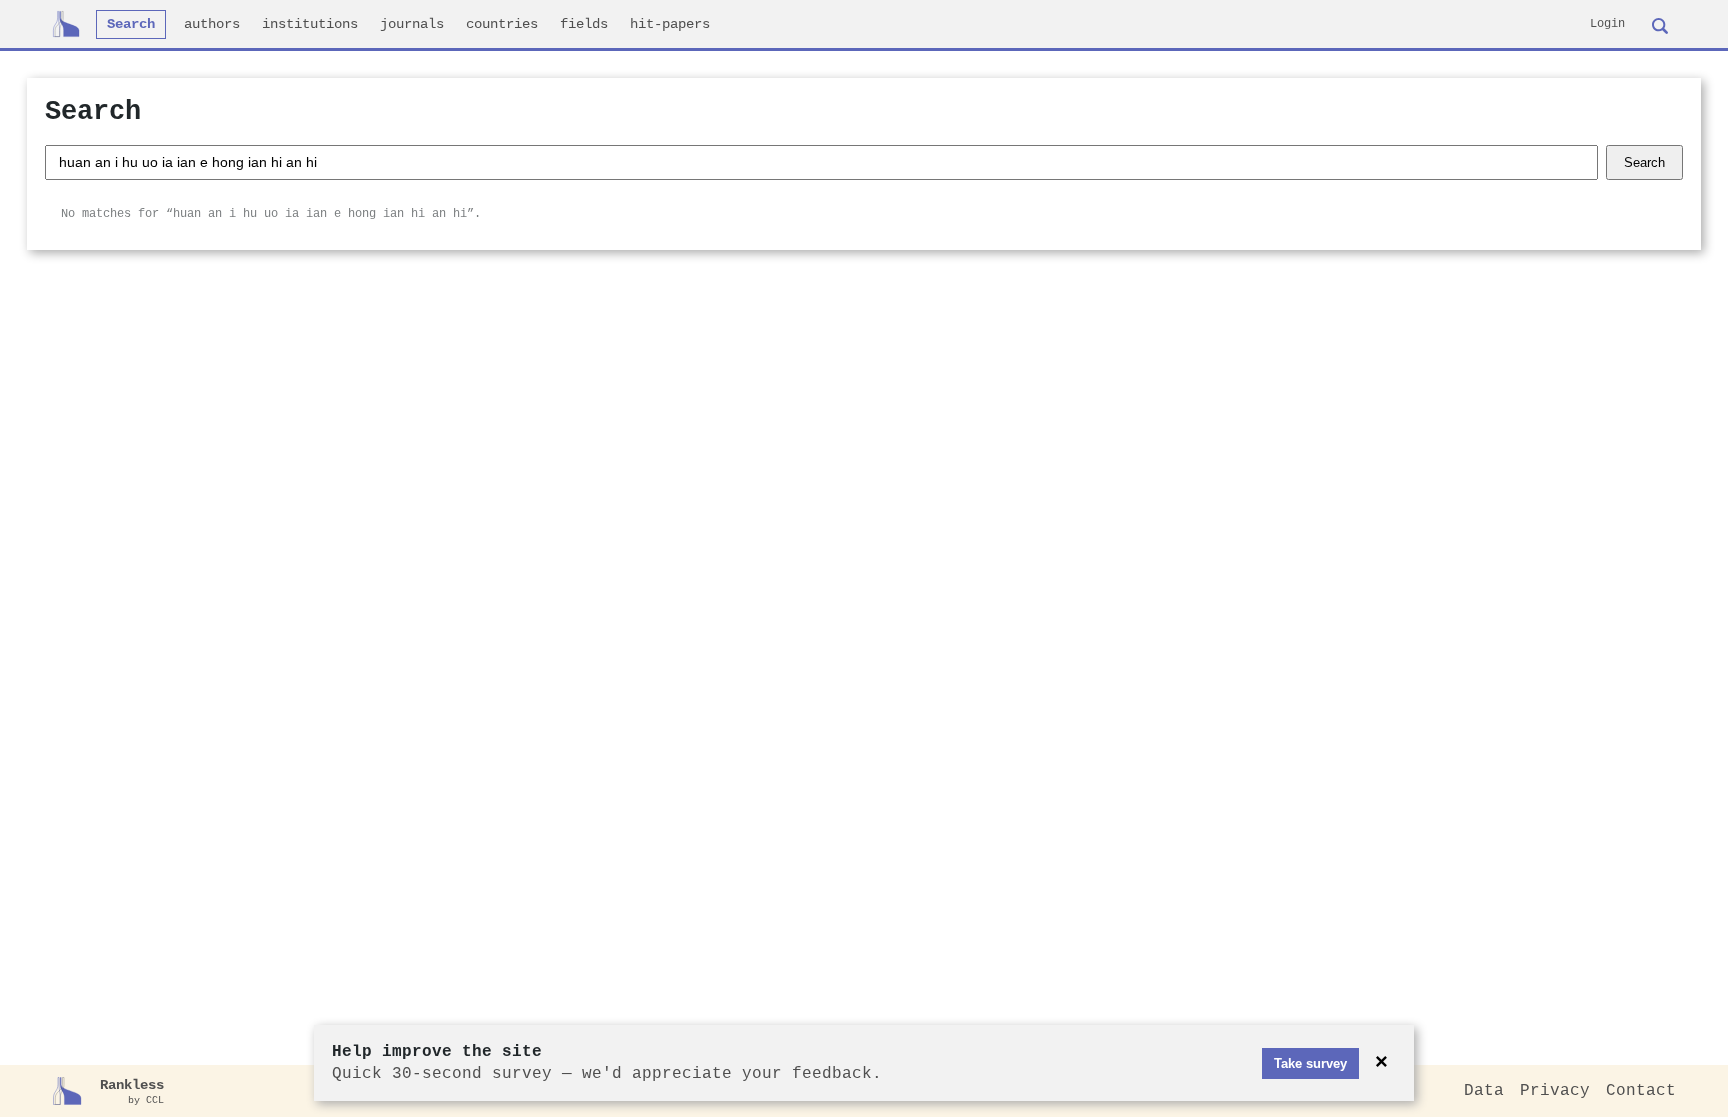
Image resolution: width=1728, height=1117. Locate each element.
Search (131, 24)
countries (502, 24)
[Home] (66, 24)
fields (584, 24)
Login (1607, 24)
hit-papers (670, 24)
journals (412, 24)
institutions (310, 24)
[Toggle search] (1660, 24)
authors (212, 24)
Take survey (1310, 1063)
